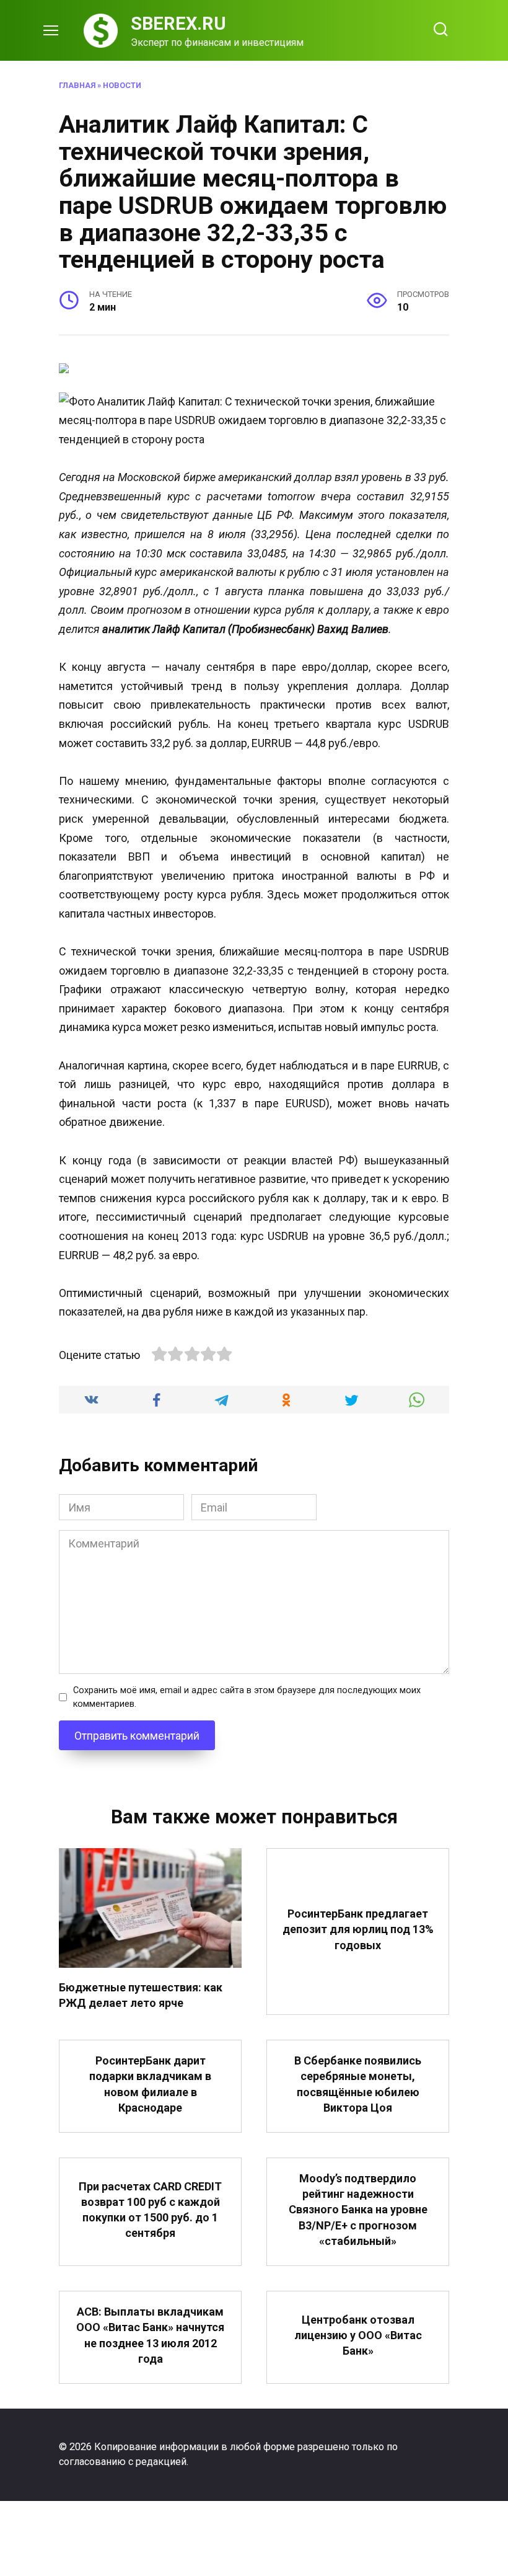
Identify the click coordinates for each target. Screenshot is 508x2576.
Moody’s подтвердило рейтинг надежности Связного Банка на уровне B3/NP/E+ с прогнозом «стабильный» (358, 2210)
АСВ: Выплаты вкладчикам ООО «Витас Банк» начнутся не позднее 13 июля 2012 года (150, 2335)
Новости (122, 85)
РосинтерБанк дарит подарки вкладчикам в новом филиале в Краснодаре (150, 2084)
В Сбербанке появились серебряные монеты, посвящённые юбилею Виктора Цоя (358, 2084)
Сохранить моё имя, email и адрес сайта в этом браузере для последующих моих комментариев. (247, 1697)
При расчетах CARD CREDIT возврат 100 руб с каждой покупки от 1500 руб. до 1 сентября (150, 2210)
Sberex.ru (178, 24)
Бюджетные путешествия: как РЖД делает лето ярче (141, 1994)
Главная (77, 85)
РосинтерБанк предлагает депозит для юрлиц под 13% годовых (358, 1929)
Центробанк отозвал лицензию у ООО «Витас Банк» (358, 2335)
